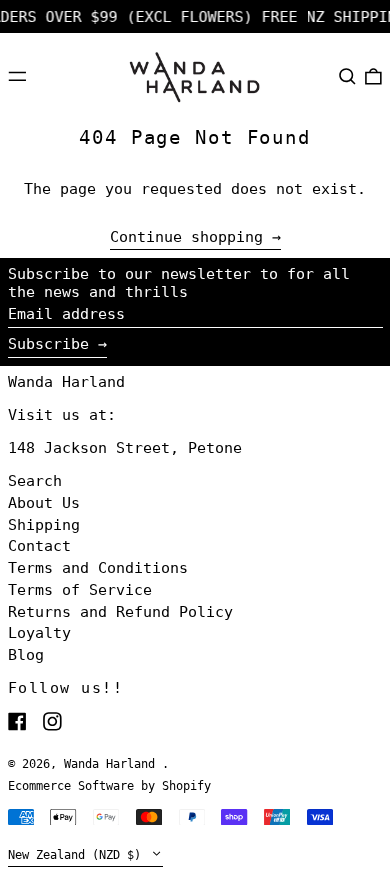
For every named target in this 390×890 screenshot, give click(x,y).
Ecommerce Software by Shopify (109, 786)
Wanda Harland (66, 382)
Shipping (44, 525)
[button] (347, 76)
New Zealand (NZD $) (78, 855)
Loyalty (39, 633)
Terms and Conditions (98, 568)
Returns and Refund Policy (120, 612)
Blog (26, 655)
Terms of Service (80, 590)
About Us (44, 503)
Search (35, 481)
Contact (39, 546)
